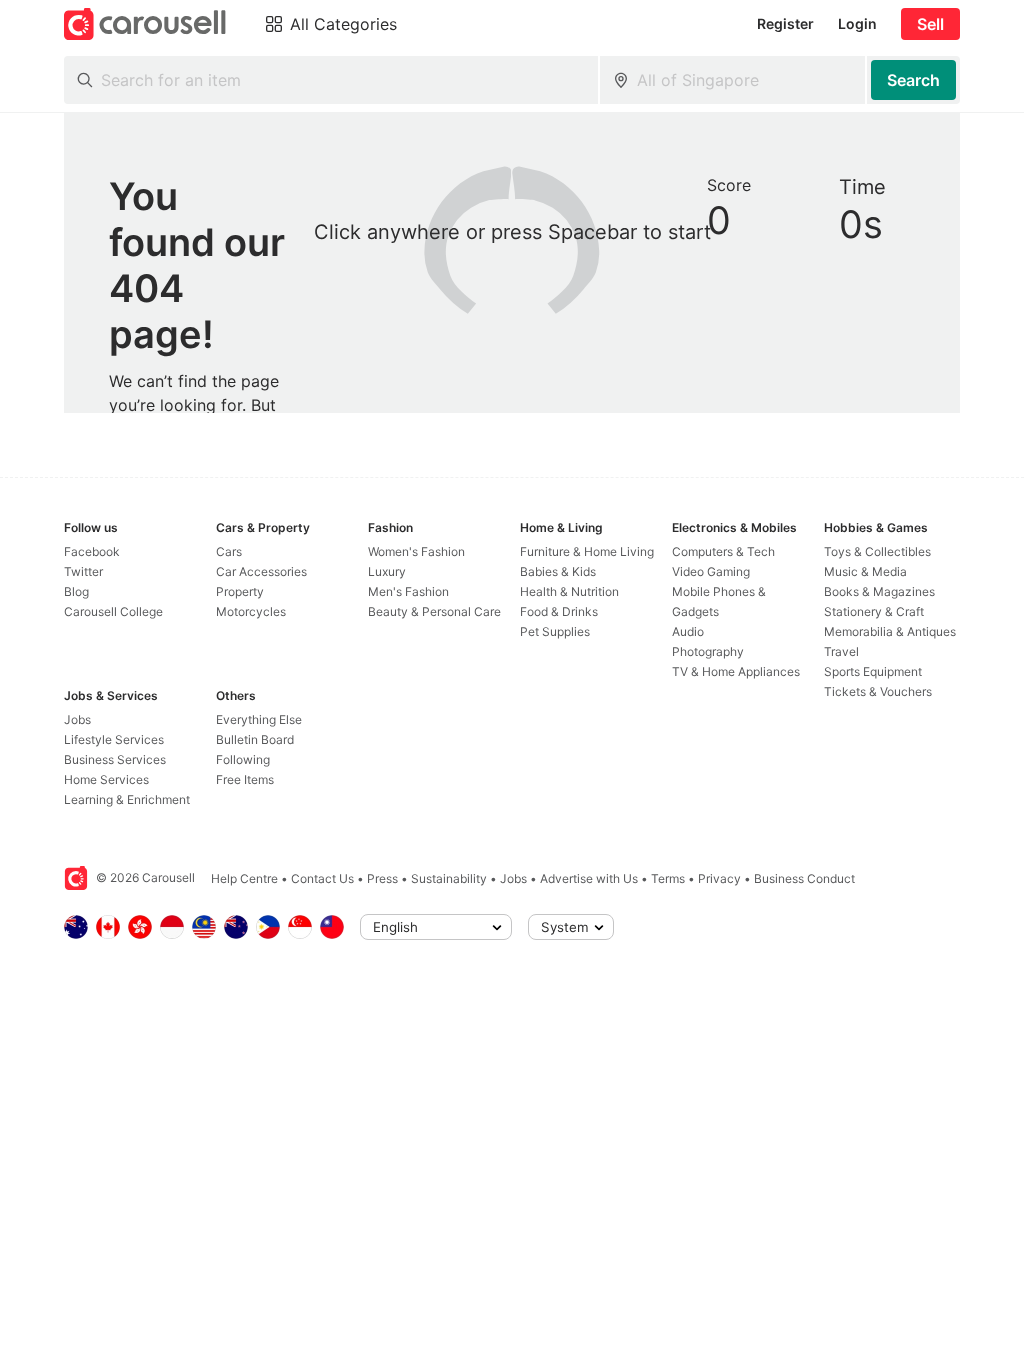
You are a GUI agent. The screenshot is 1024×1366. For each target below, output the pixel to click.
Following (243, 759)
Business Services (115, 759)
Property (240, 591)
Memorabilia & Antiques (890, 631)
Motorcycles (251, 611)
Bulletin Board (255, 739)
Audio (688, 631)
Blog (76, 591)
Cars (229, 551)
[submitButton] (913, 80)
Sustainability (449, 878)
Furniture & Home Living (587, 551)
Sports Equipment (873, 671)
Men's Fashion (408, 591)
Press (382, 878)
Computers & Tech (723, 551)
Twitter (83, 571)
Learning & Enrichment (127, 799)
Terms (668, 878)
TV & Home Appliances (736, 671)
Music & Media (865, 571)
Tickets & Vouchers (878, 691)
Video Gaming (711, 571)
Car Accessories (261, 571)
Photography (708, 651)
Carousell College (113, 611)
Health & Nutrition (569, 591)
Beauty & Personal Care (434, 611)
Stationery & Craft (874, 611)
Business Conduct (804, 878)
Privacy (719, 878)
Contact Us (322, 878)
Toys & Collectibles (877, 551)
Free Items (245, 779)
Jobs (77, 719)
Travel (841, 651)
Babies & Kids (558, 571)
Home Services (106, 779)
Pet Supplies (555, 631)
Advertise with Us (589, 878)
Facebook (92, 551)
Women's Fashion (416, 551)
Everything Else (259, 719)
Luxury (387, 571)
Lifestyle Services (114, 739)
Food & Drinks (559, 611)
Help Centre (244, 878)
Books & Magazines (879, 591)
